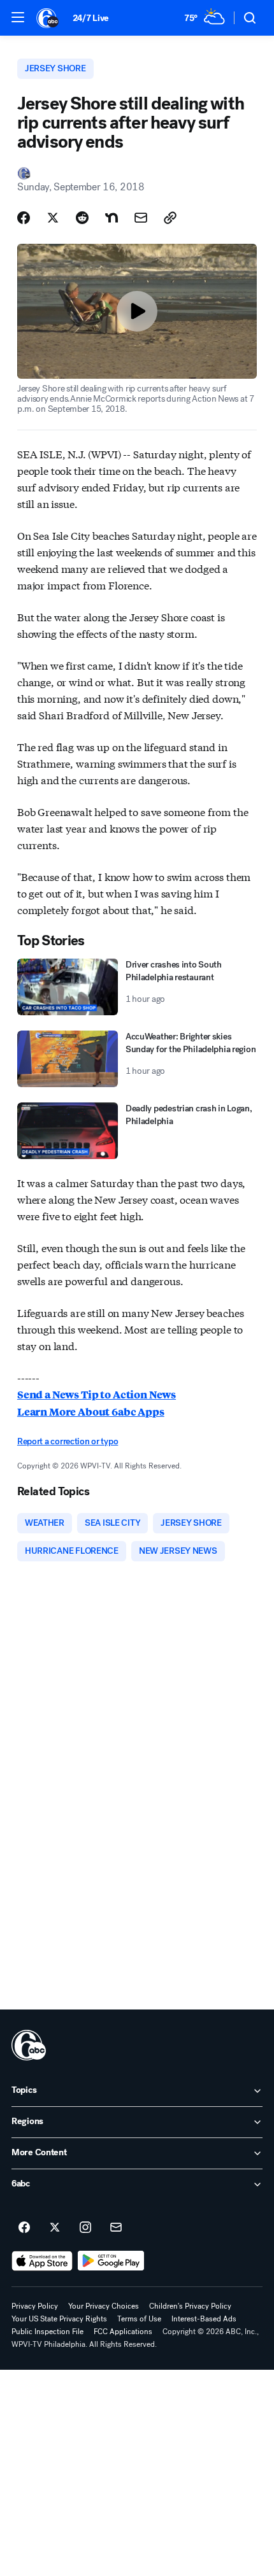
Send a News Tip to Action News (97, 1394)
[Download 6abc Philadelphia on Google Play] (111, 2261)
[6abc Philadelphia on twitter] (55, 2228)
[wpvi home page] (29, 2045)
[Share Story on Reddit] (82, 218)
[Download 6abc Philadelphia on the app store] (42, 2261)
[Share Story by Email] (141, 218)
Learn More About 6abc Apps (91, 1411)
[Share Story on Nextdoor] (112, 218)
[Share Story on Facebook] (24, 218)
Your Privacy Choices (104, 2306)
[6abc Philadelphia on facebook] (24, 2228)
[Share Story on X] (53, 218)
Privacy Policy (35, 2306)
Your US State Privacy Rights (59, 2319)
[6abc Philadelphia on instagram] (85, 2228)
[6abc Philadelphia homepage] (48, 18)
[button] (18, 17)
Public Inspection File (47, 2332)
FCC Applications (123, 2332)
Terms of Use (139, 2319)
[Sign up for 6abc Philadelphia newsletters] (116, 2228)
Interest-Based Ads (204, 2319)
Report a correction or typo (68, 1441)
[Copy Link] (170, 218)
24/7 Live (91, 18)
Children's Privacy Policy (190, 2306)
